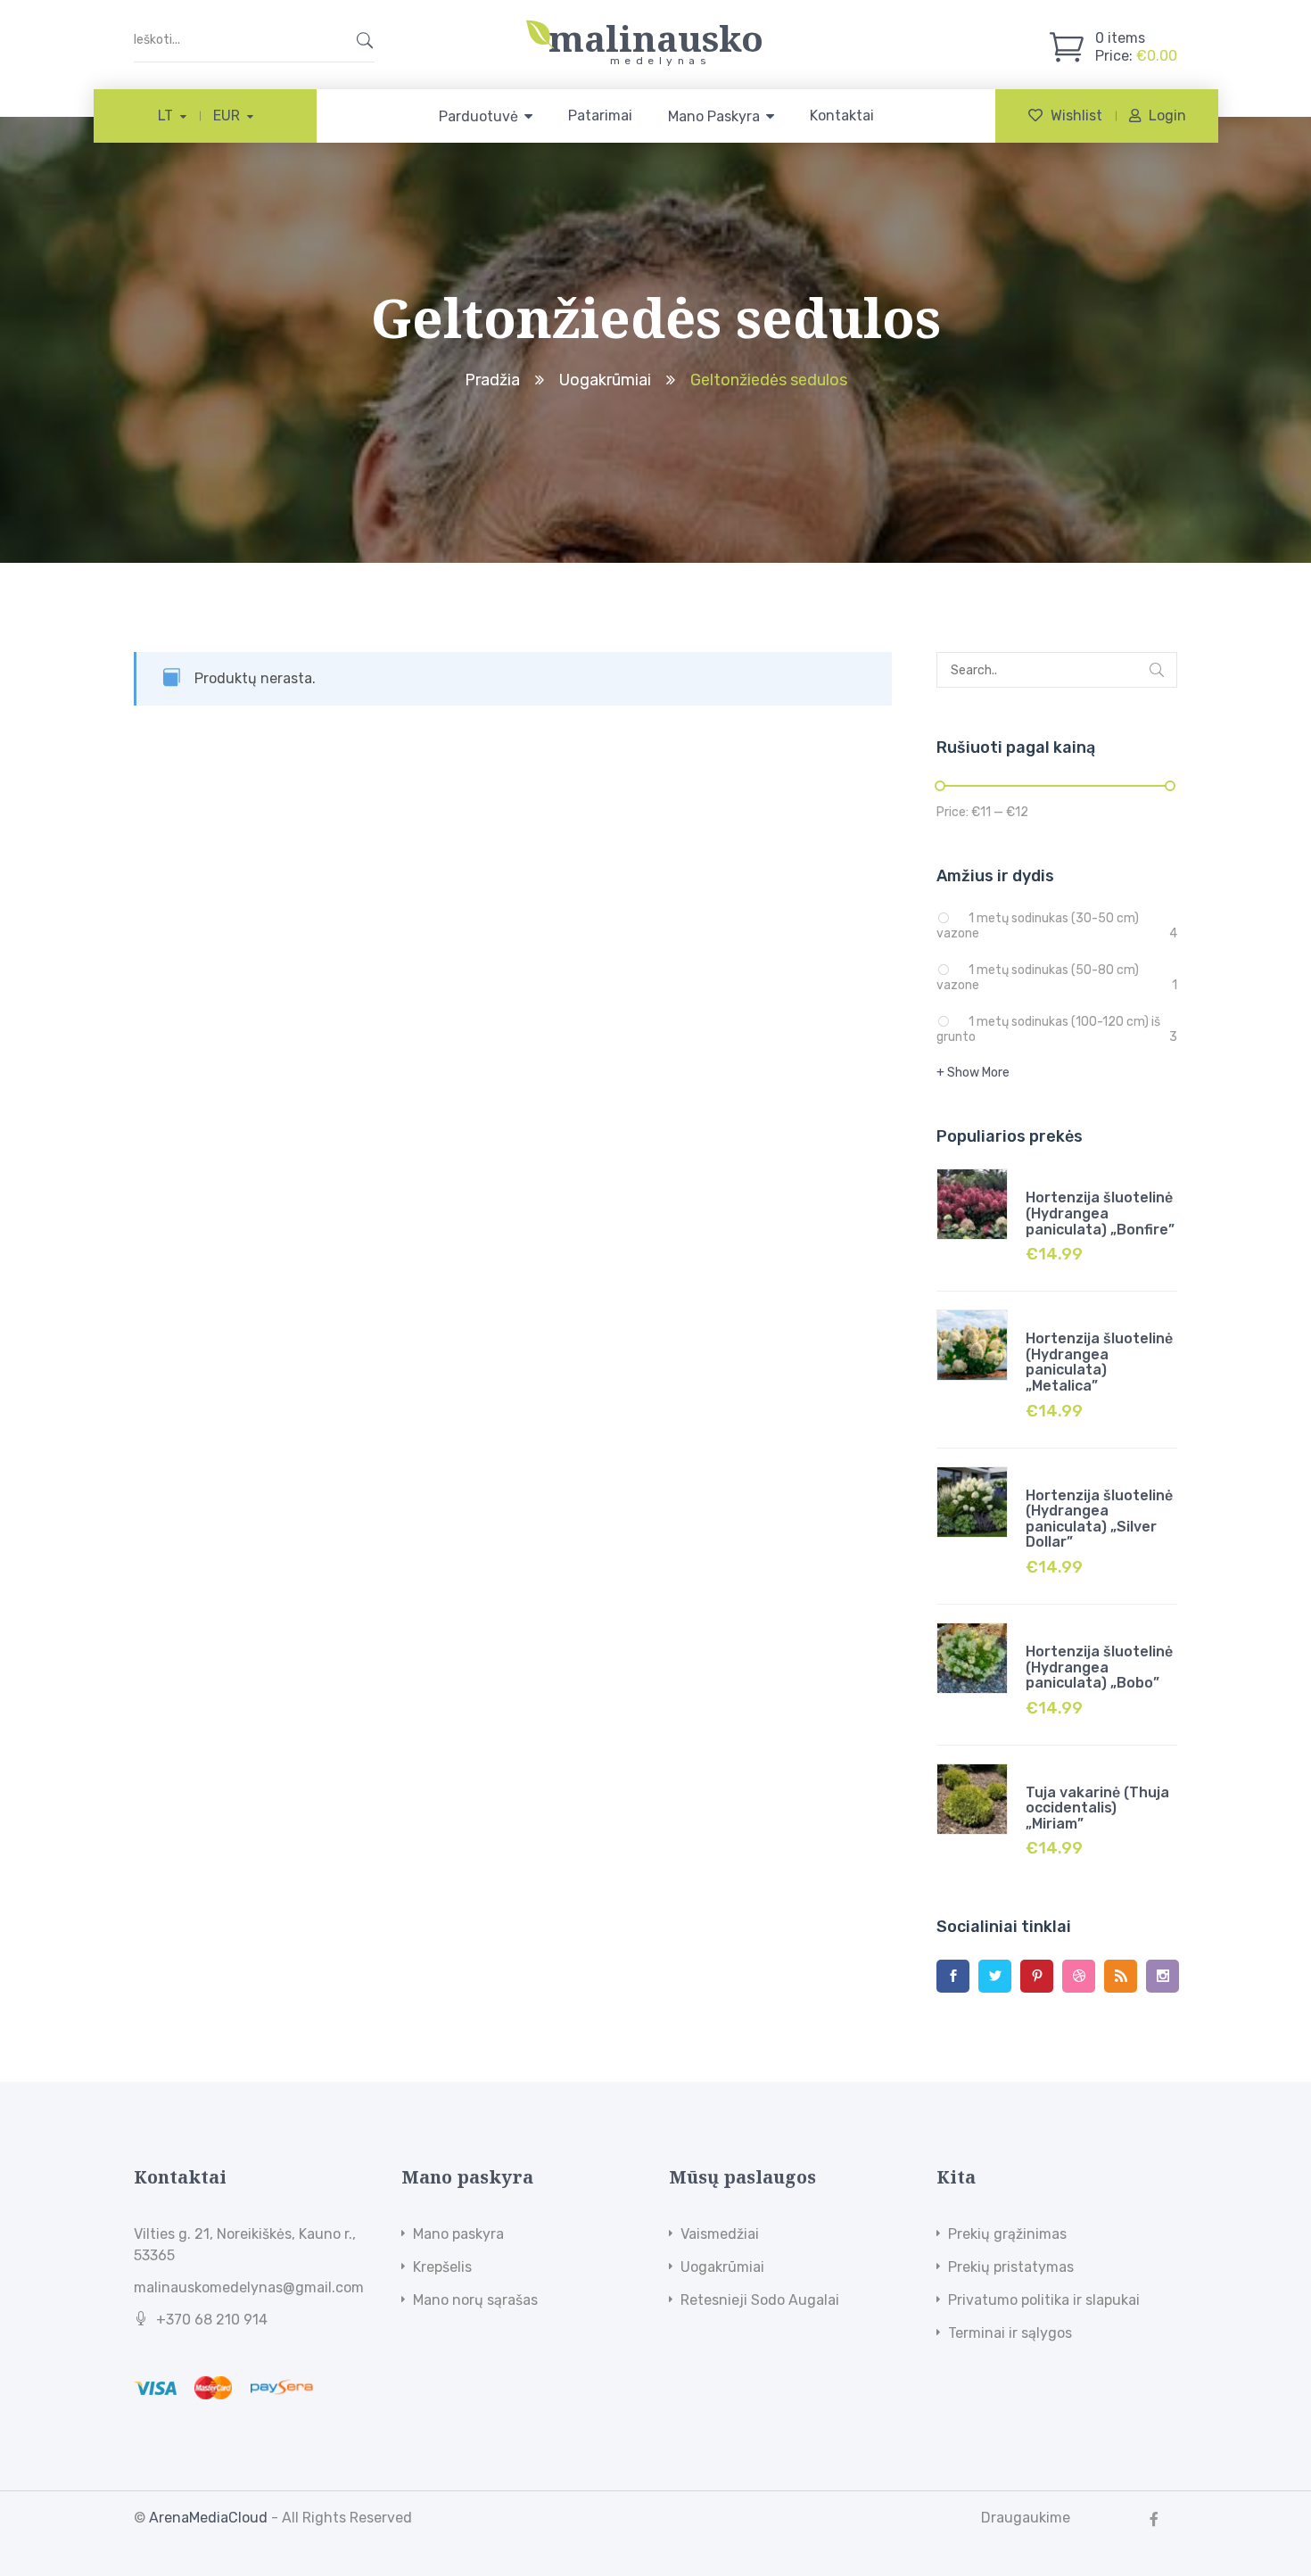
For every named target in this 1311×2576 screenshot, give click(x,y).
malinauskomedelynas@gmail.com (249, 2287)
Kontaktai (842, 116)
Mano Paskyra (714, 116)
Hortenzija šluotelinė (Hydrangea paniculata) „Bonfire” (1100, 1213)
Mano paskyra (458, 2234)
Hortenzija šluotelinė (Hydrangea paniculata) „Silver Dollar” (1099, 1519)
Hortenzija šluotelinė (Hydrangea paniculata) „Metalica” (1099, 1362)
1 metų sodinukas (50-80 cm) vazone (1038, 978)
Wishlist (1076, 116)
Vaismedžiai (720, 2234)
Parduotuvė (478, 116)
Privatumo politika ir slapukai (1044, 2300)
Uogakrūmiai (605, 380)
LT (165, 116)
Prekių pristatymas (1011, 2267)
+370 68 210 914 (212, 2320)
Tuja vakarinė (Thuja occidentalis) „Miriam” (1097, 1808)
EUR (227, 116)
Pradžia (492, 380)
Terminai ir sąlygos (1010, 2333)
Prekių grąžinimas (1007, 2234)
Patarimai (600, 116)
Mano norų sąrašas (475, 2300)
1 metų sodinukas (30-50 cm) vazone (1038, 926)
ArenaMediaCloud (208, 2518)
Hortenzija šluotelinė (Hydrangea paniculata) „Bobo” (1099, 1667)
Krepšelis (442, 2267)
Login (1167, 116)
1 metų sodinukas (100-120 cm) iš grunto (1048, 1029)
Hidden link (655, 29)
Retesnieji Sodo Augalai (760, 2300)
